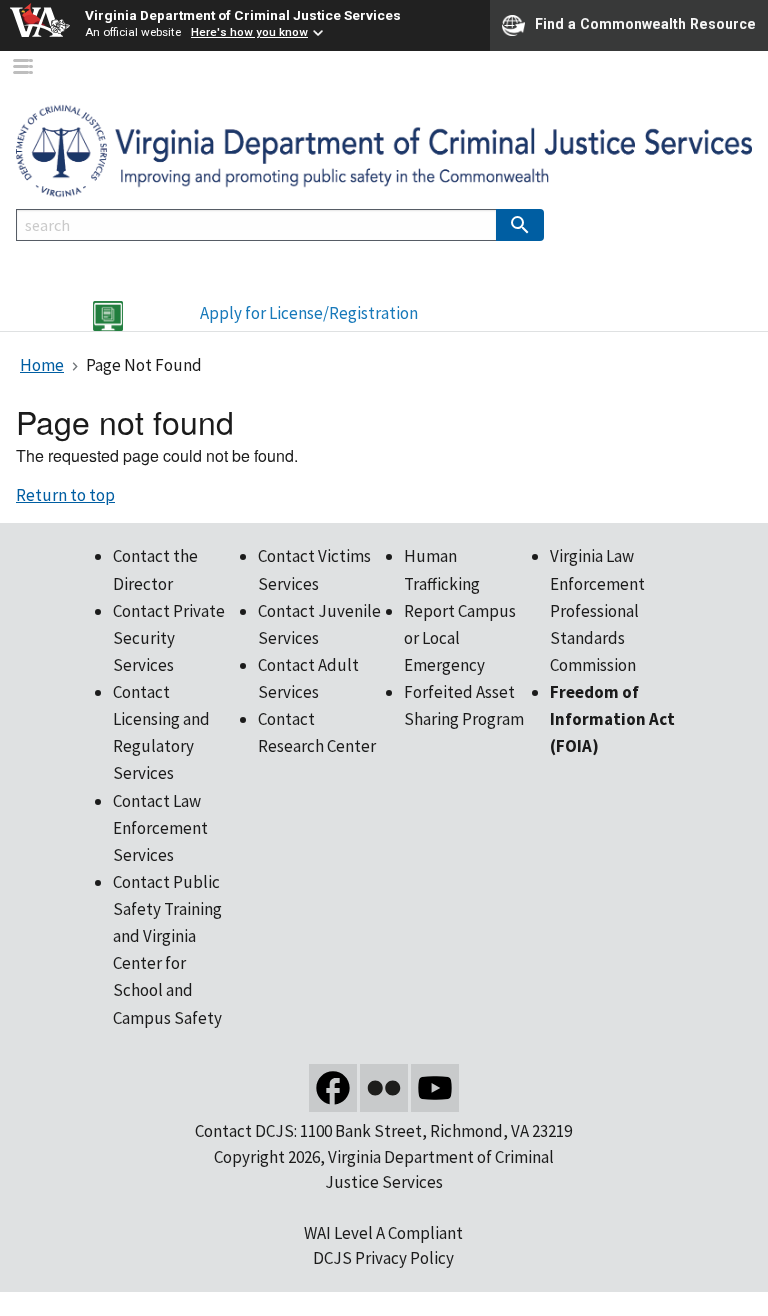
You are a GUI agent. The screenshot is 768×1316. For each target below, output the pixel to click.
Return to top (65, 495)
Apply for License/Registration (309, 313)
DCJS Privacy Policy (383, 1258)
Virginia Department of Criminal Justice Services (243, 15)
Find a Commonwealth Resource (645, 24)
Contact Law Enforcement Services (160, 828)
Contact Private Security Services (169, 638)
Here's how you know (249, 32)
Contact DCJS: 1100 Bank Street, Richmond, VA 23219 (383, 1131)
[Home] (384, 150)
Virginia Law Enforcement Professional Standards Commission (597, 610)
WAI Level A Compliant (383, 1233)
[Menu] (22, 68)
